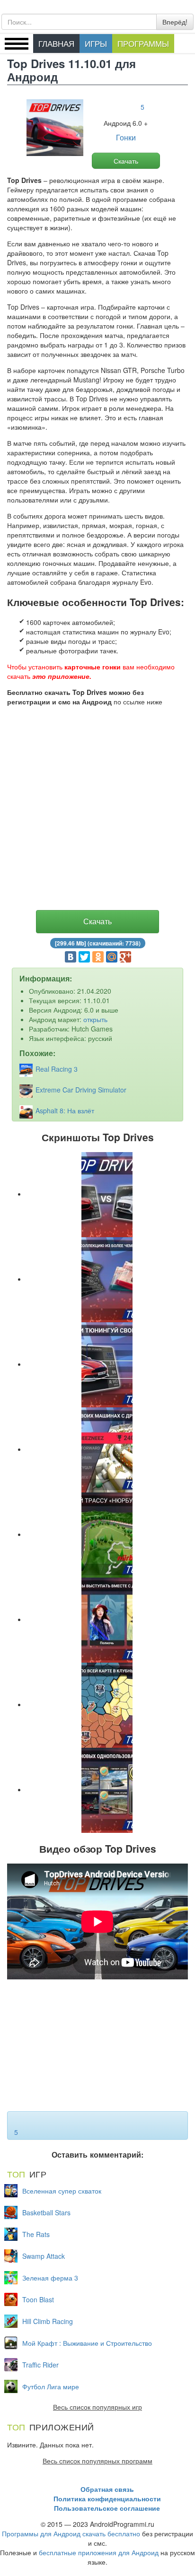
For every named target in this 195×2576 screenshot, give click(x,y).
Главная (56, 43)
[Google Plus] (125, 957)
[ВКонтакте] (71, 957)
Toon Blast (38, 2299)
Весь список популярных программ (97, 2461)
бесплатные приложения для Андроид (99, 2552)
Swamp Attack (44, 2256)
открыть (95, 1019)
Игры (96, 43)
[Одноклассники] (98, 957)
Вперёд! (175, 22)
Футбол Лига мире (51, 2386)
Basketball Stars (46, 2212)
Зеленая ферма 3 (50, 2278)
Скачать (126, 161)
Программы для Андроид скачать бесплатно (71, 2533)
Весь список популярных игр (97, 2407)
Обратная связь (107, 2489)
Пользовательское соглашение (107, 2508)
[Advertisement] (97, 810)
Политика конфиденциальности (107, 2498)
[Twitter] (84, 957)
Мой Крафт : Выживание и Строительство (87, 2343)
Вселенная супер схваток (62, 2191)
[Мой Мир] (112, 957)
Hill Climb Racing (48, 2321)
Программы (143, 43)
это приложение (61, 676)
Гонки (126, 138)
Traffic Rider (40, 2365)
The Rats (36, 2234)
